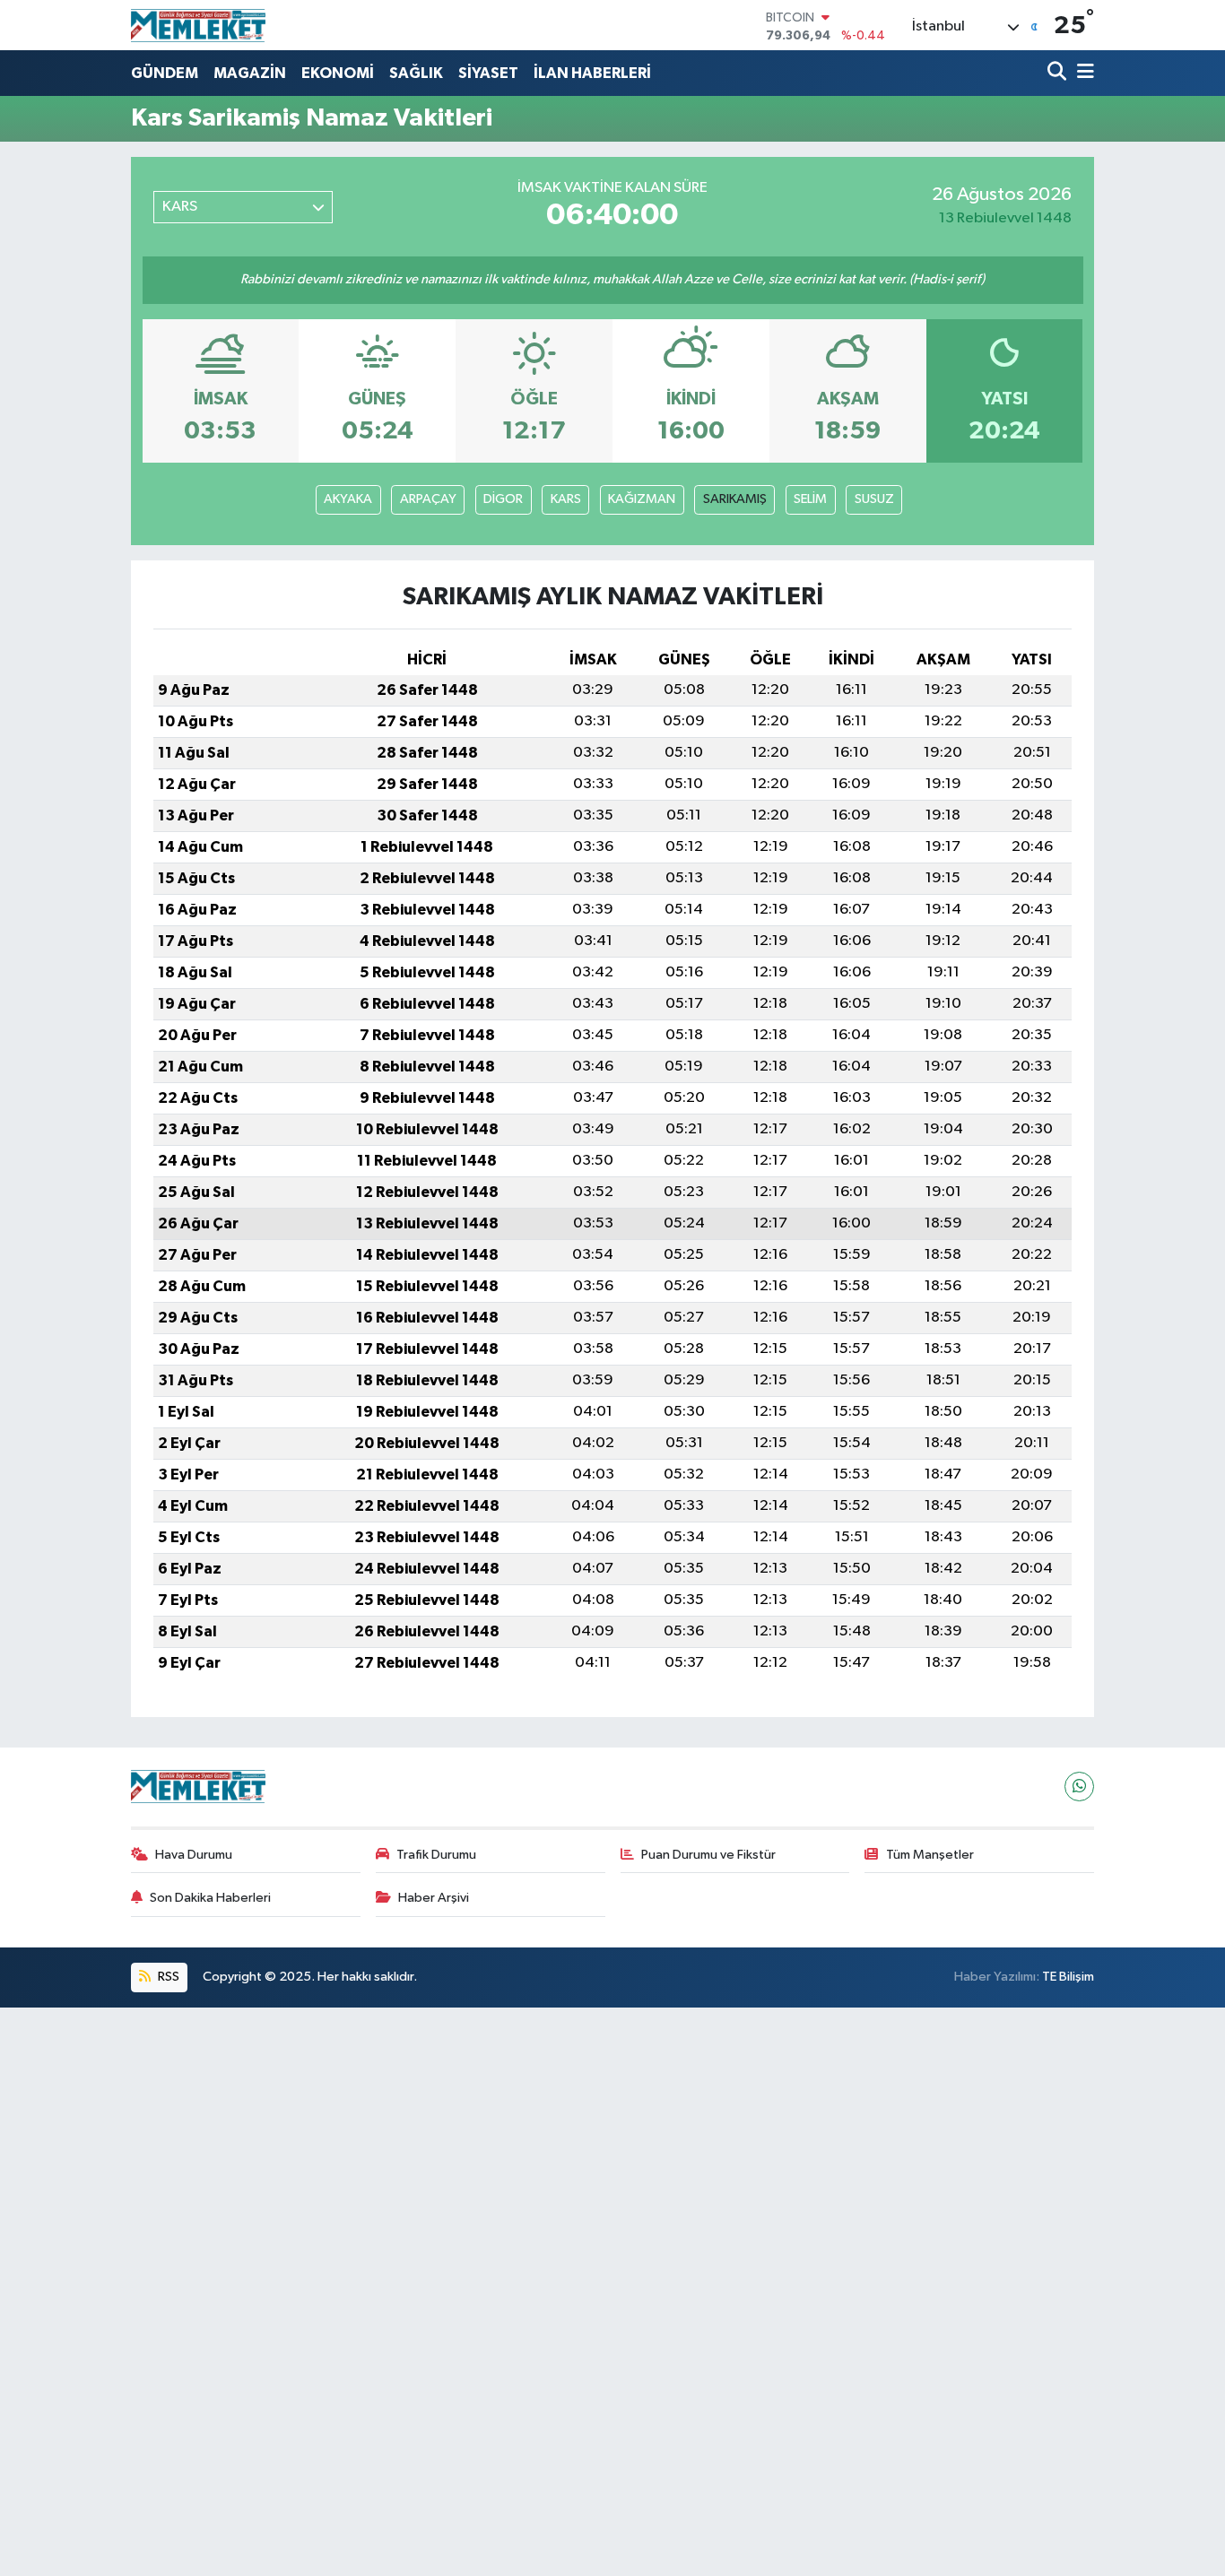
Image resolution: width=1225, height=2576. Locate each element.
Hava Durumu (194, 1855)
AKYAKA (348, 499)
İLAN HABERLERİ (592, 73)
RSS (167, 1977)
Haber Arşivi (434, 1898)
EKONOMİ (338, 73)
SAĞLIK (416, 73)
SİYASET (488, 73)
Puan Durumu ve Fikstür (708, 1855)
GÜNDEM (165, 73)
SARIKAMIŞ (735, 499)
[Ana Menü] (1082, 73)
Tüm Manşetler (930, 1855)
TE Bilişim (1068, 1977)
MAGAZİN (250, 73)
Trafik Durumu (436, 1855)
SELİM (810, 499)
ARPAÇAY (428, 499)
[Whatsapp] (1079, 1787)
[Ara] (1059, 73)
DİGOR (503, 499)
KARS (566, 499)
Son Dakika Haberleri (210, 1898)
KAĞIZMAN (642, 499)
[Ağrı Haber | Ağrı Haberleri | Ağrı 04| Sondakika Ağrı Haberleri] (198, 25)
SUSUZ (874, 499)
